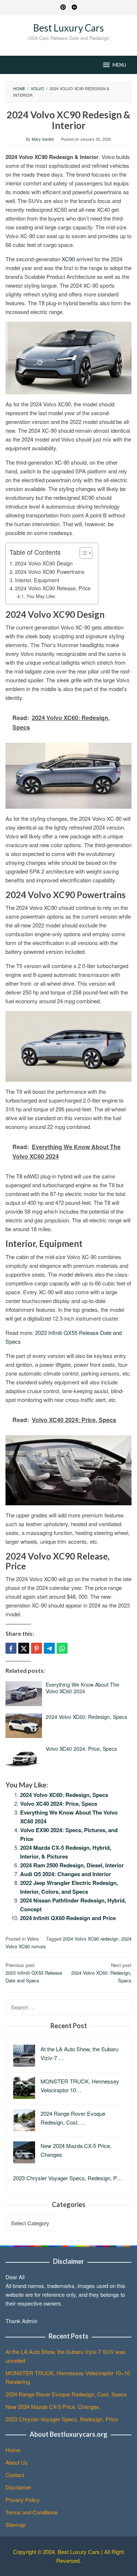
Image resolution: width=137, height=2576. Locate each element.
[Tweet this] (24, 1648)
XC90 (68, 259)
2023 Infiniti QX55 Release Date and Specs (34, 1973)
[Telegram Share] (49, 1648)
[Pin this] (37, 1648)
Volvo (33, 1939)
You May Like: (41, 596)
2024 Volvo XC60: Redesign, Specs (86, 1717)
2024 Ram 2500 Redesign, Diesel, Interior (72, 1865)
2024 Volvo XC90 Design (44, 563)
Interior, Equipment (37, 580)
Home (13, 2450)
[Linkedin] (74, 8)
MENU (119, 65)
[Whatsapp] (62, 1648)
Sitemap (15, 2525)
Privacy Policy (23, 2500)
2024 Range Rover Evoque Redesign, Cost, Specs (66, 2394)
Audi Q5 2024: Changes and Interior (66, 1874)
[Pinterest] (63, 8)
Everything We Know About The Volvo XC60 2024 (82, 1688)
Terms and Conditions (32, 2512)
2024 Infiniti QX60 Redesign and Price (68, 1918)
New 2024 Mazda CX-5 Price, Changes (52, 2407)
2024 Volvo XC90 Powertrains (50, 572)
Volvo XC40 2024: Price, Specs (81, 1749)
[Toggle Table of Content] (82, 553)
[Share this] (11, 1648)
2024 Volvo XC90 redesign (91, 1939)
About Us (17, 2462)
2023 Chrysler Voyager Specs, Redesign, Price (62, 2419)
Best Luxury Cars (68, 28)
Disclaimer (18, 2487)
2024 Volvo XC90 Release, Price (53, 588)
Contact (15, 2475)
